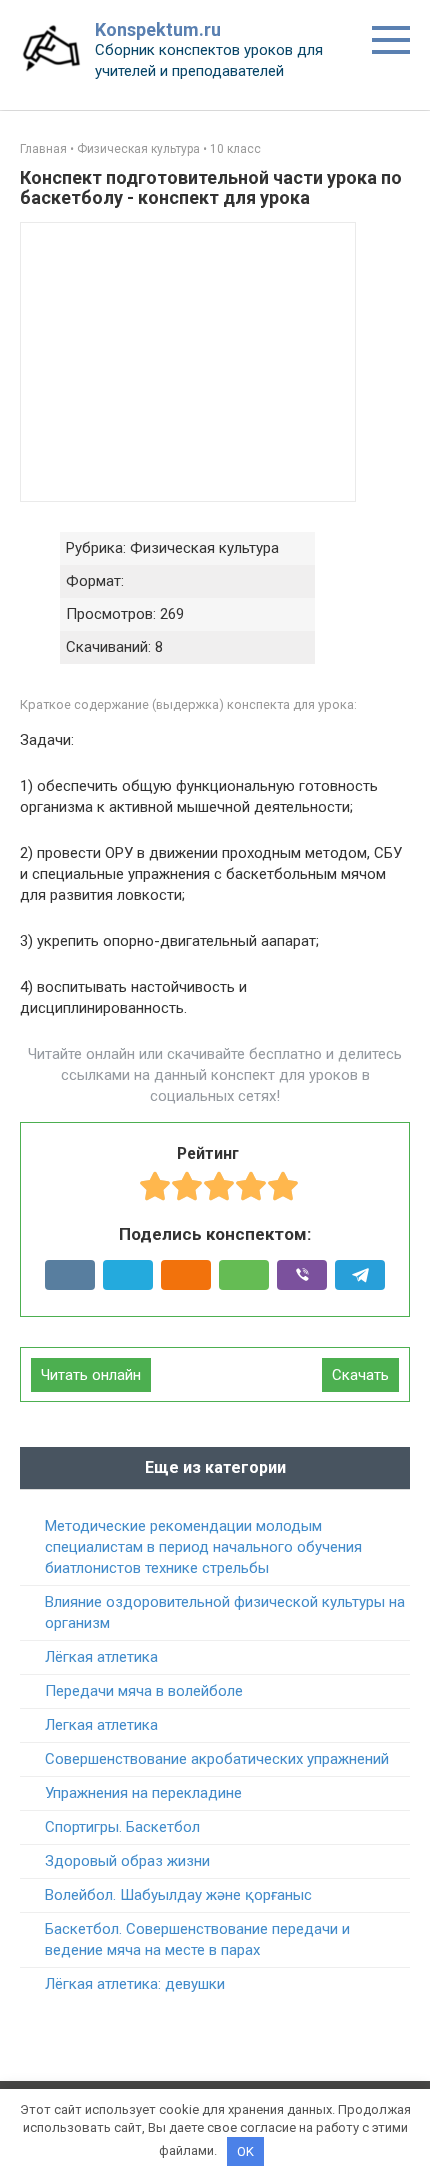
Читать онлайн (91, 1375)
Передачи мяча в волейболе (144, 1691)
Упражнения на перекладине (143, 1793)
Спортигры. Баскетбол (122, 1827)
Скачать (360, 1375)
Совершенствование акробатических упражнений (217, 1759)
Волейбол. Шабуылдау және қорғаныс (178, 1895)
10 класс (235, 149)
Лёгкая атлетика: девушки (135, 1984)
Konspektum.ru (158, 29)
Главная (43, 149)
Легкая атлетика (101, 1725)
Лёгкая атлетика (101, 1657)
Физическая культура (138, 149)
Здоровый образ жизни (127, 1861)
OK (245, 2151)
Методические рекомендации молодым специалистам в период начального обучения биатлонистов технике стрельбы (203, 1547)
